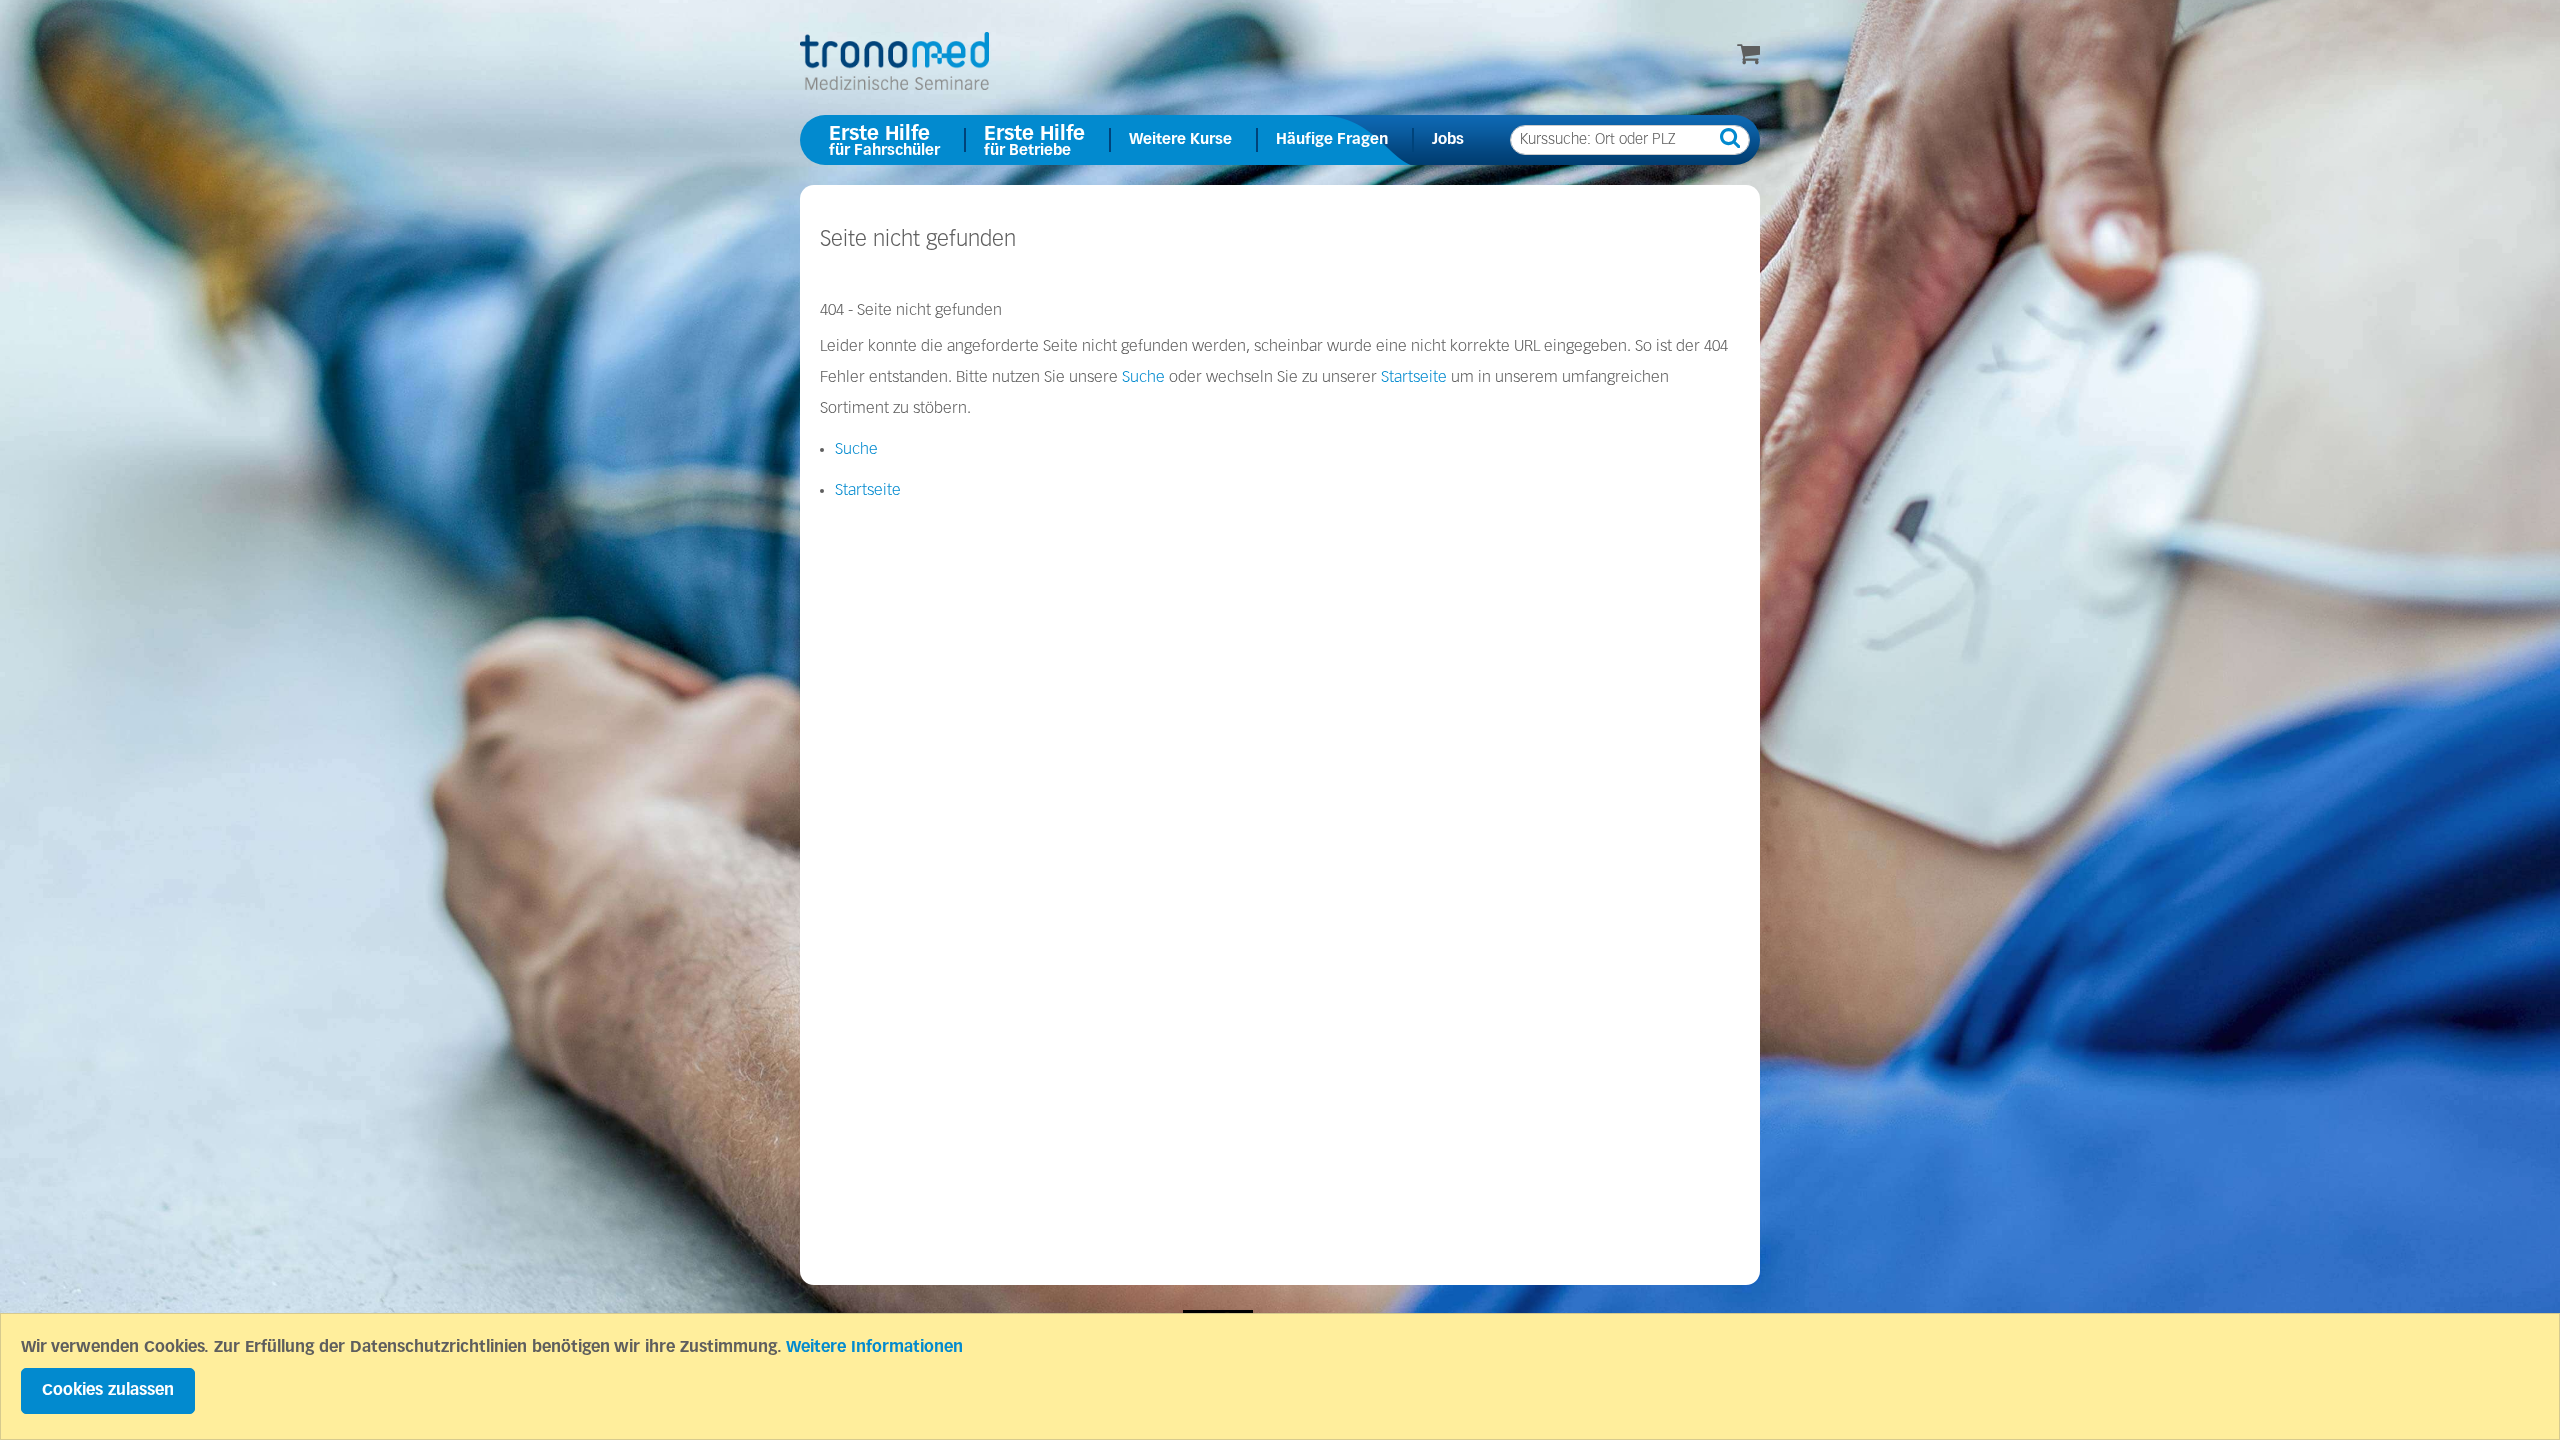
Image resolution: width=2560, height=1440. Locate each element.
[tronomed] (894, 61)
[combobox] (1630, 140)
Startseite (1414, 378)
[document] (1280, 1376)
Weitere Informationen (874, 1348)
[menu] (1280, 140)
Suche (1143, 378)
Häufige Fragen (1332, 139)
